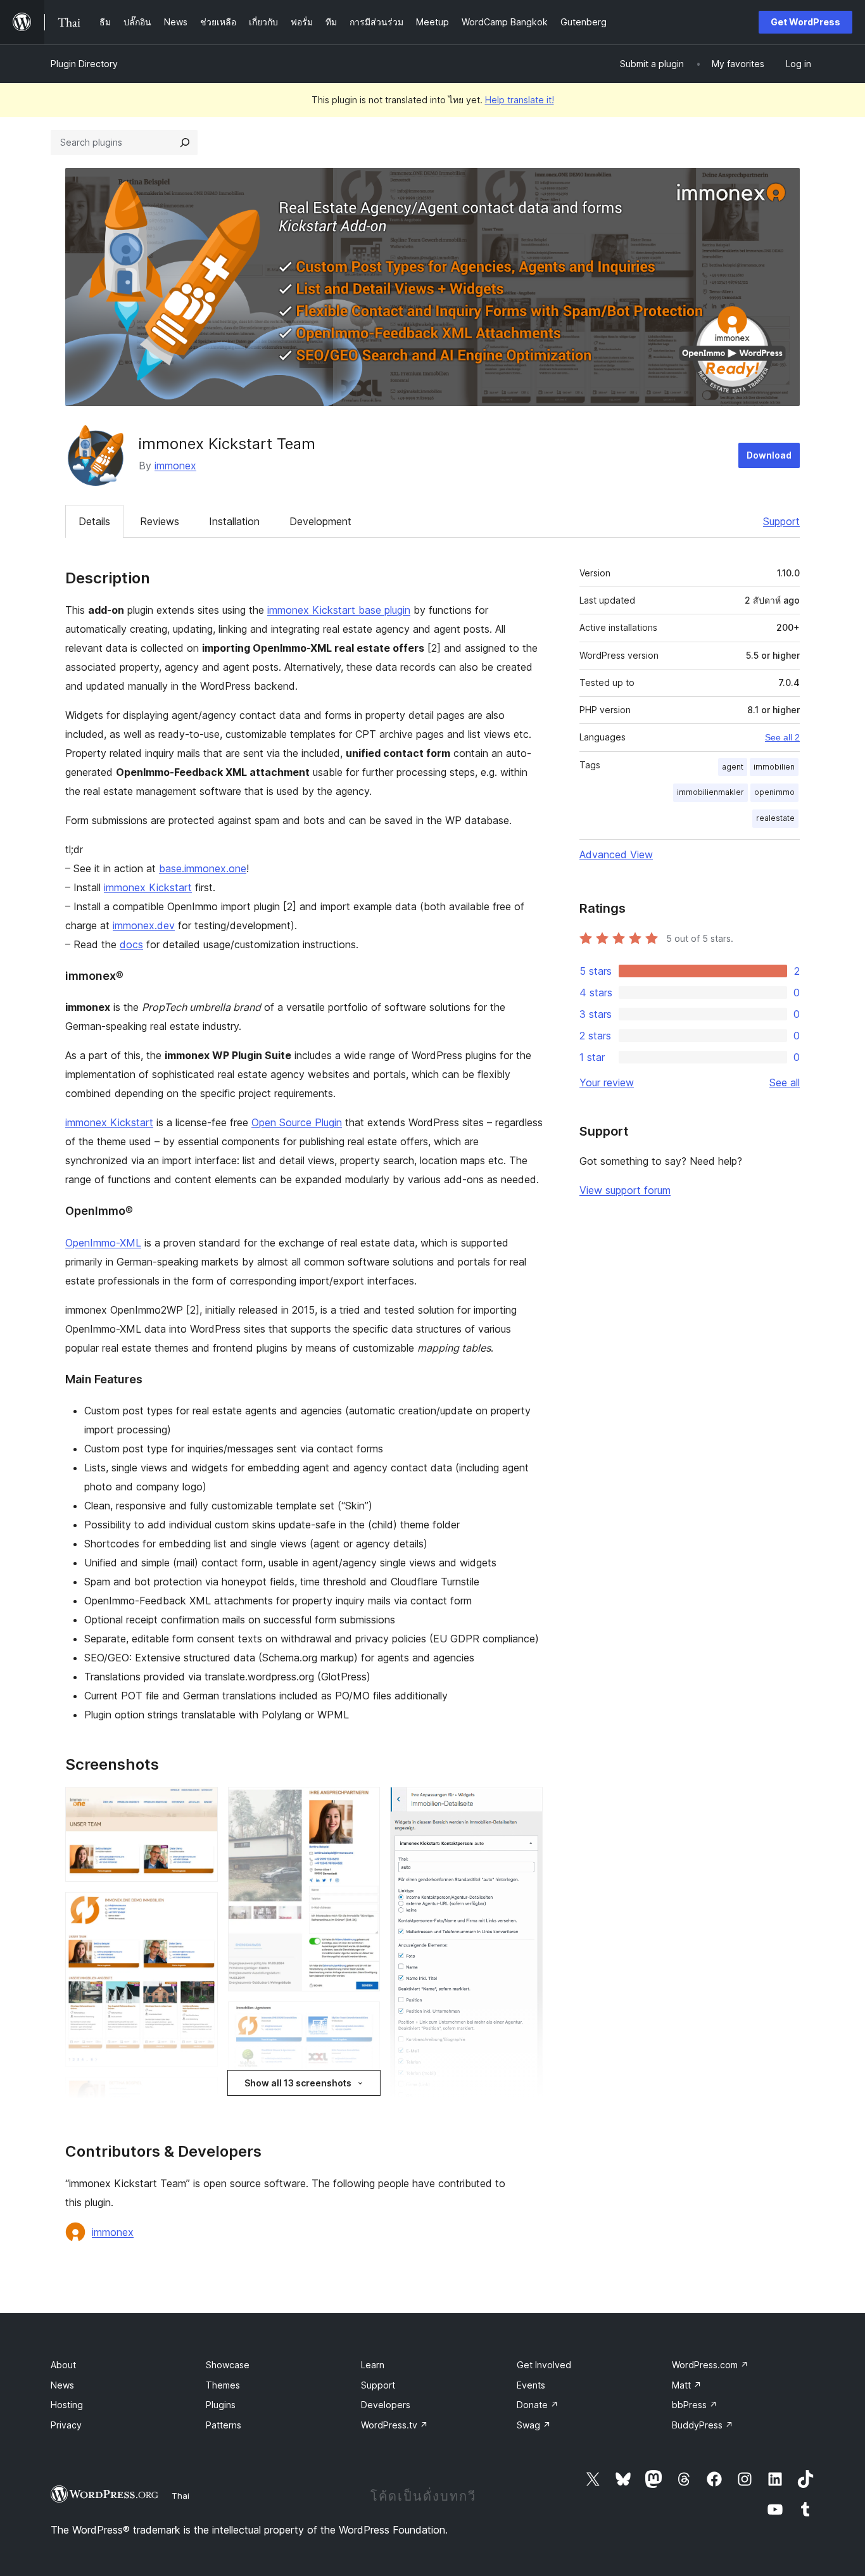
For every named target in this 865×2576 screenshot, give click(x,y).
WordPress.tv (395, 2425)
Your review (607, 1082)
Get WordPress (805, 22)
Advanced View (616, 854)
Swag (534, 2425)
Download (769, 455)
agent (733, 767)
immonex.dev (144, 925)
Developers (386, 2405)
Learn (373, 2365)
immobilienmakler (710, 792)
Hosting (67, 2405)
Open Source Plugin (297, 1122)
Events (531, 2385)
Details (94, 521)
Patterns (224, 2425)
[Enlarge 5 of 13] (363, 1804)
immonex (175, 466)
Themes (223, 2385)
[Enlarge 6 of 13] (363, 2019)
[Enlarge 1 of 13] (201, 1804)
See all (785, 1082)
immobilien (774, 767)
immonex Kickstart (148, 887)
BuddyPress (703, 2425)
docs (131, 944)
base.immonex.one (203, 868)
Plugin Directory (84, 64)
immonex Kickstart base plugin (339, 610)
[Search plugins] (185, 143)
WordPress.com (710, 2365)
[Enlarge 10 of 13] (526, 1804)
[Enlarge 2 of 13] (201, 1909)
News (62, 2385)
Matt (687, 2385)
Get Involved (544, 2365)
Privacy (66, 2425)
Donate (538, 2405)
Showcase (228, 2365)
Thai (180, 2496)
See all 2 (782, 737)
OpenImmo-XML (103, 1243)
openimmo (774, 792)
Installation (234, 521)
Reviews (160, 521)
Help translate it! (520, 100)
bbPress (695, 2405)
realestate (775, 818)
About (63, 2365)
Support (781, 521)
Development (320, 521)
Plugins (221, 2405)
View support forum (625, 1190)
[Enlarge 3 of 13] (201, 2094)
